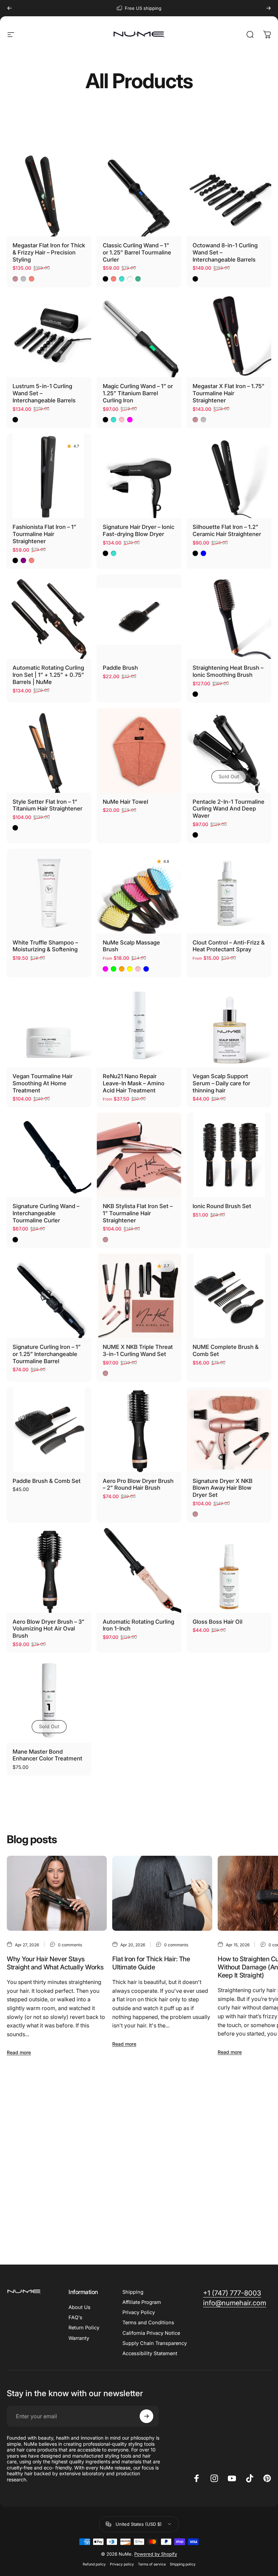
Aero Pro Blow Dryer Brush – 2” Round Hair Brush (138, 1484)
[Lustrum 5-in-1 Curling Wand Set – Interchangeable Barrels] (49, 335)
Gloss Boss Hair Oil (217, 1622)
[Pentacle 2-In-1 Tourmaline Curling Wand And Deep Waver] (229, 750)
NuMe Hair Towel (125, 802)
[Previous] (9, 8)
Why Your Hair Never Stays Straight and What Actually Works (55, 1963)
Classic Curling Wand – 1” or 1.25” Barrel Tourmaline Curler (137, 252)
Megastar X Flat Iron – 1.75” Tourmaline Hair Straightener (229, 393)
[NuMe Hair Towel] (139, 750)
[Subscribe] (146, 2416)
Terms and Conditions (148, 2323)
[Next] (269, 8)
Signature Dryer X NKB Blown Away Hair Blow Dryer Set (223, 1488)
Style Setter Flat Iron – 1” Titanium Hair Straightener (47, 805)
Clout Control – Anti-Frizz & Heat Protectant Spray (229, 946)
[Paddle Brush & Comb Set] (49, 1429)
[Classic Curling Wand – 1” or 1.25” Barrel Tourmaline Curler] (139, 194)
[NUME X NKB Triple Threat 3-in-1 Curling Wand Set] (139, 1296)
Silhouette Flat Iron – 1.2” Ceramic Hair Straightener (227, 530)
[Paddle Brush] (139, 617)
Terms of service (152, 2564)
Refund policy (94, 2564)
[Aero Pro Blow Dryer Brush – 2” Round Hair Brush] (139, 1429)
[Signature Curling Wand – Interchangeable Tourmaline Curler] (49, 1155)
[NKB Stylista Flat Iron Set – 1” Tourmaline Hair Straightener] (139, 1155)
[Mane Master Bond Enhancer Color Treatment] (49, 1700)
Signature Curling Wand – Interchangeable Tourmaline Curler (46, 1213)
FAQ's (75, 2317)
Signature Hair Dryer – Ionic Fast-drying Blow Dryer (138, 530)
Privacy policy (122, 2564)
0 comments (70, 1945)
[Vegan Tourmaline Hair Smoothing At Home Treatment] (49, 1025)
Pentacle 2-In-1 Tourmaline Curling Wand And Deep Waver (229, 809)
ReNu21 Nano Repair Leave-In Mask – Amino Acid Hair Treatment (134, 1083)
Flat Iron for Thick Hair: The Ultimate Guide (151, 1963)
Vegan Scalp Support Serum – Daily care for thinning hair (221, 1083)
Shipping (133, 2292)
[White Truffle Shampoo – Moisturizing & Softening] (49, 891)
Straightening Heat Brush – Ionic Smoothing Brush (228, 671)
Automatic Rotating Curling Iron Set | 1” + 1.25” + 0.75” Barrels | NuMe (48, 675)
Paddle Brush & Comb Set (47, 1481)
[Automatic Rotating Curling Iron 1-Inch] (139, 1570)
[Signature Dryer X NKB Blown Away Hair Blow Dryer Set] (229, 1429)
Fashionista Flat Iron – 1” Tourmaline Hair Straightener (44, 534)
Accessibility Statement (150, 2353)
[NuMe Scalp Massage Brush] (139, 891)
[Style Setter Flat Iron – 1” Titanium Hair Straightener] (49, 750)
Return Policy (84, 2328)
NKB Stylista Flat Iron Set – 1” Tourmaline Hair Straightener (138, 1213)
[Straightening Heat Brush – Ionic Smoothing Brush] (229, 617)
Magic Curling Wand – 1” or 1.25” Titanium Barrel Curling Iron (138, 393)
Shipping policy (183, 2564)
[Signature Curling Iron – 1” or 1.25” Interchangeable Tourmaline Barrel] (49, 1296)
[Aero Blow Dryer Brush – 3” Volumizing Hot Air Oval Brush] (49, 1570)
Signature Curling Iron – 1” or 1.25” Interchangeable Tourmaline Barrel (47, 1354)
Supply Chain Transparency (155, 2343)
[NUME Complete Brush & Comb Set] (229, 1296)
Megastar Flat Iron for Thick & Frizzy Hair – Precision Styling (49, 252)
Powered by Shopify (156, 2554)
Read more (19, 2052)
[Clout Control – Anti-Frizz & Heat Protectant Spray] (229, 891)
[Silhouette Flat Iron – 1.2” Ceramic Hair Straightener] (229, 476)
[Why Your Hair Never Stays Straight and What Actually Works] (57, 1893)
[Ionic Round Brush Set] (229, 1155)
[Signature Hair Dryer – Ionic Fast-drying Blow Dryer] (139, 476)
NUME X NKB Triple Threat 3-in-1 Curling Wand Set (138, 1350)
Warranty (79, 2338)
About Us (80, 2307)
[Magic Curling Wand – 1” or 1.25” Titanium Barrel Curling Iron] (139, 335)
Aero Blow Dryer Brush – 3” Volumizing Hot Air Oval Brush (48, 1629)
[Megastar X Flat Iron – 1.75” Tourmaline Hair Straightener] (229, 335)
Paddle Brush (120, 668)
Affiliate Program (142, 2302)
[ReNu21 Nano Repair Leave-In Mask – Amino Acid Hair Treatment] (139, 1025)
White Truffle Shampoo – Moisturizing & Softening (45, 946)
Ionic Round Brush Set (222, 1206)
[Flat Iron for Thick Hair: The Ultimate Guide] (162, 1893)
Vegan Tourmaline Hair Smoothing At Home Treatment (43, 1083)
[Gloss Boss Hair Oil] (229, 1570)
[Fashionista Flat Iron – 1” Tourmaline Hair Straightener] (49, 476)
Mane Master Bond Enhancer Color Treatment (47, 1755)
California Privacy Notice (151, 2333)
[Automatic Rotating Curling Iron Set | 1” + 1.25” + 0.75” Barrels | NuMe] (49, 617)
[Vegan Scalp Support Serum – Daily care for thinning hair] (229, 1025)
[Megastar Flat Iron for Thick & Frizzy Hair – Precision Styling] (49, 194)
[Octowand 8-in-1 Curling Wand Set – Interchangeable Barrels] (229, 194)
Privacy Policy (139, 2312)
